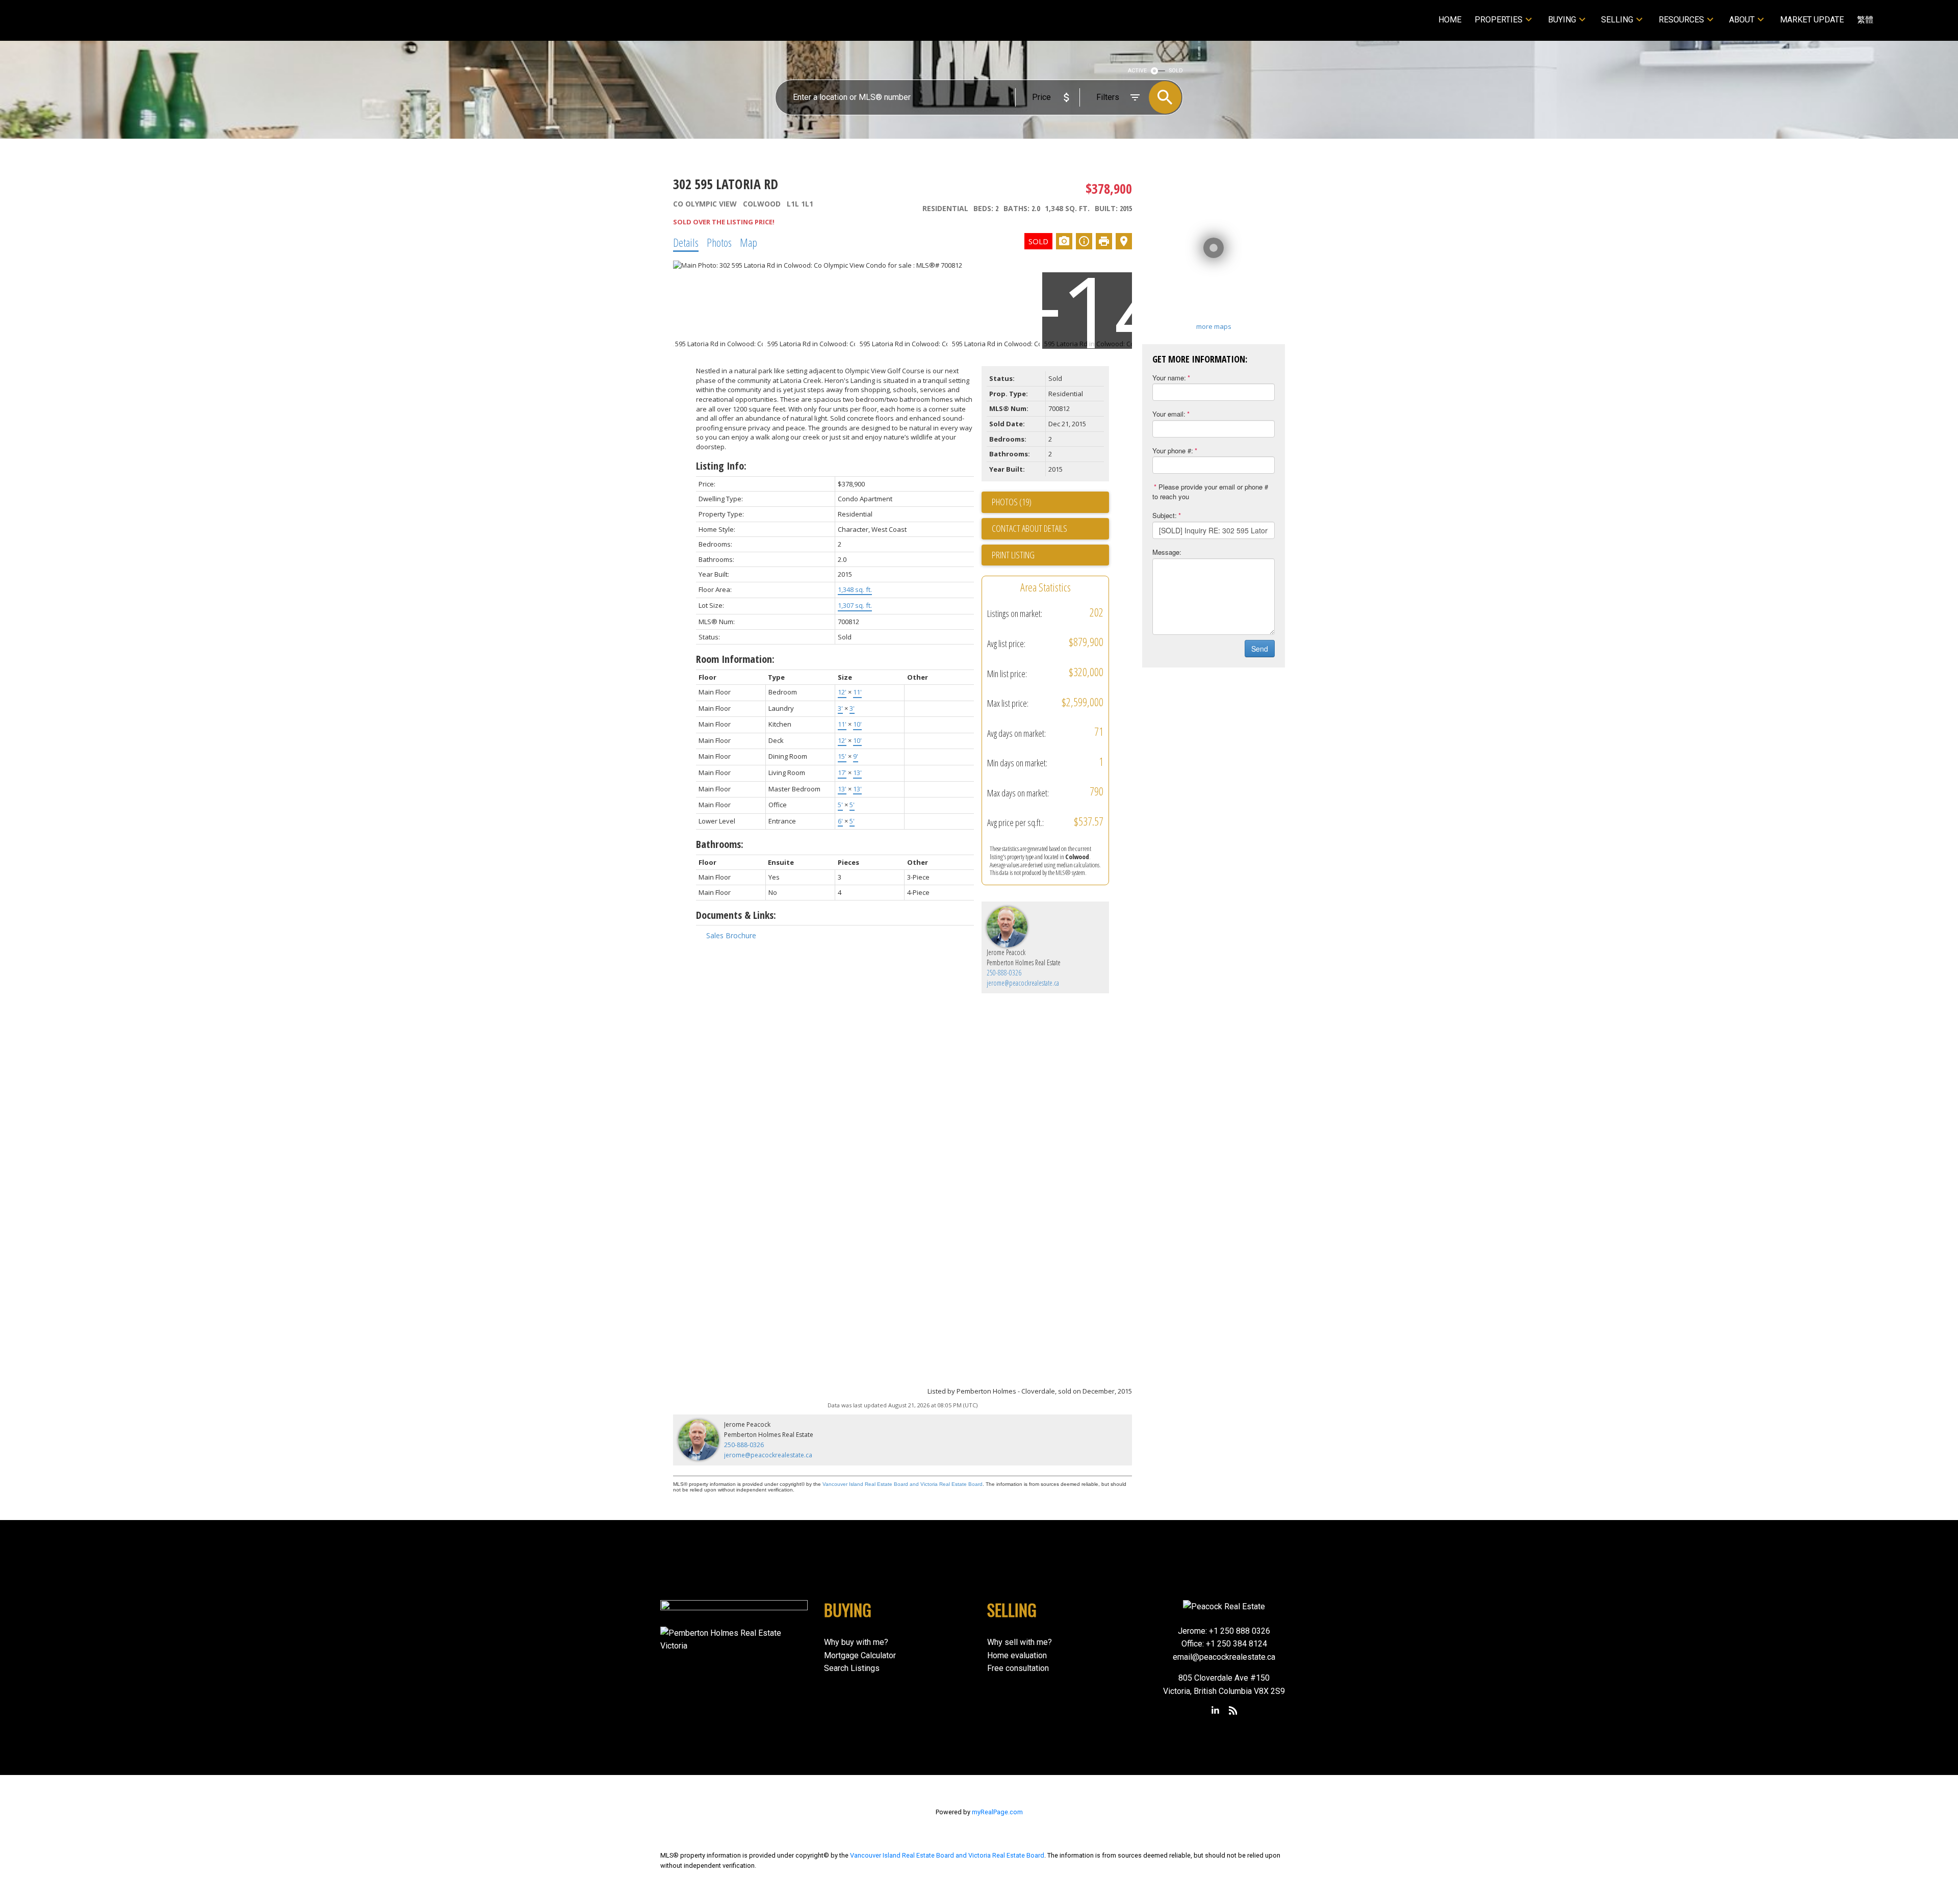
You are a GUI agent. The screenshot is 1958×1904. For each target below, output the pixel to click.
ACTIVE (1137, 71)
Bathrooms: (720, 844)
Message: (1167, 552)
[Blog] (1233, 1711)
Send (1260, 649)
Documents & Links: (736, 915)
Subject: (1165, 515)
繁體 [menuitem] (1865, 20)
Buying (1562, 20)
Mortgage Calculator (860, 1655)
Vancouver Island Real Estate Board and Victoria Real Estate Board (903, 1484)
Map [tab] (749, 242)
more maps (1214, 326)
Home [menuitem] (1450, 20)
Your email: (1169, 414)
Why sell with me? (1020, 1642)
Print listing (1013, 555)
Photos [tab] (719, 242)
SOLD (1176, 71)
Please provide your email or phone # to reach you (1210, 492)
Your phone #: (1173, 451)
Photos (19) (1012, 502)
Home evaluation (1017, 1655)
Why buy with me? (856, 1642)
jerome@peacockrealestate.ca (1023, 983)
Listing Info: (721, 466)
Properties (1499, 20)
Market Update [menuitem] (1812, 20)
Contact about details (1029, 528)
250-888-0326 (1004, 973)
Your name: (1169, 378)
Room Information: (735, 659)
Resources (1681, 20)
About (1742, 20)
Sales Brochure (731, 935)
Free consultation (1018, 1668)
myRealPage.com (997, 1812)
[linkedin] (1216, 1711)
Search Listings (852, 1668)
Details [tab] (686, 242)
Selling (1617, 20)
